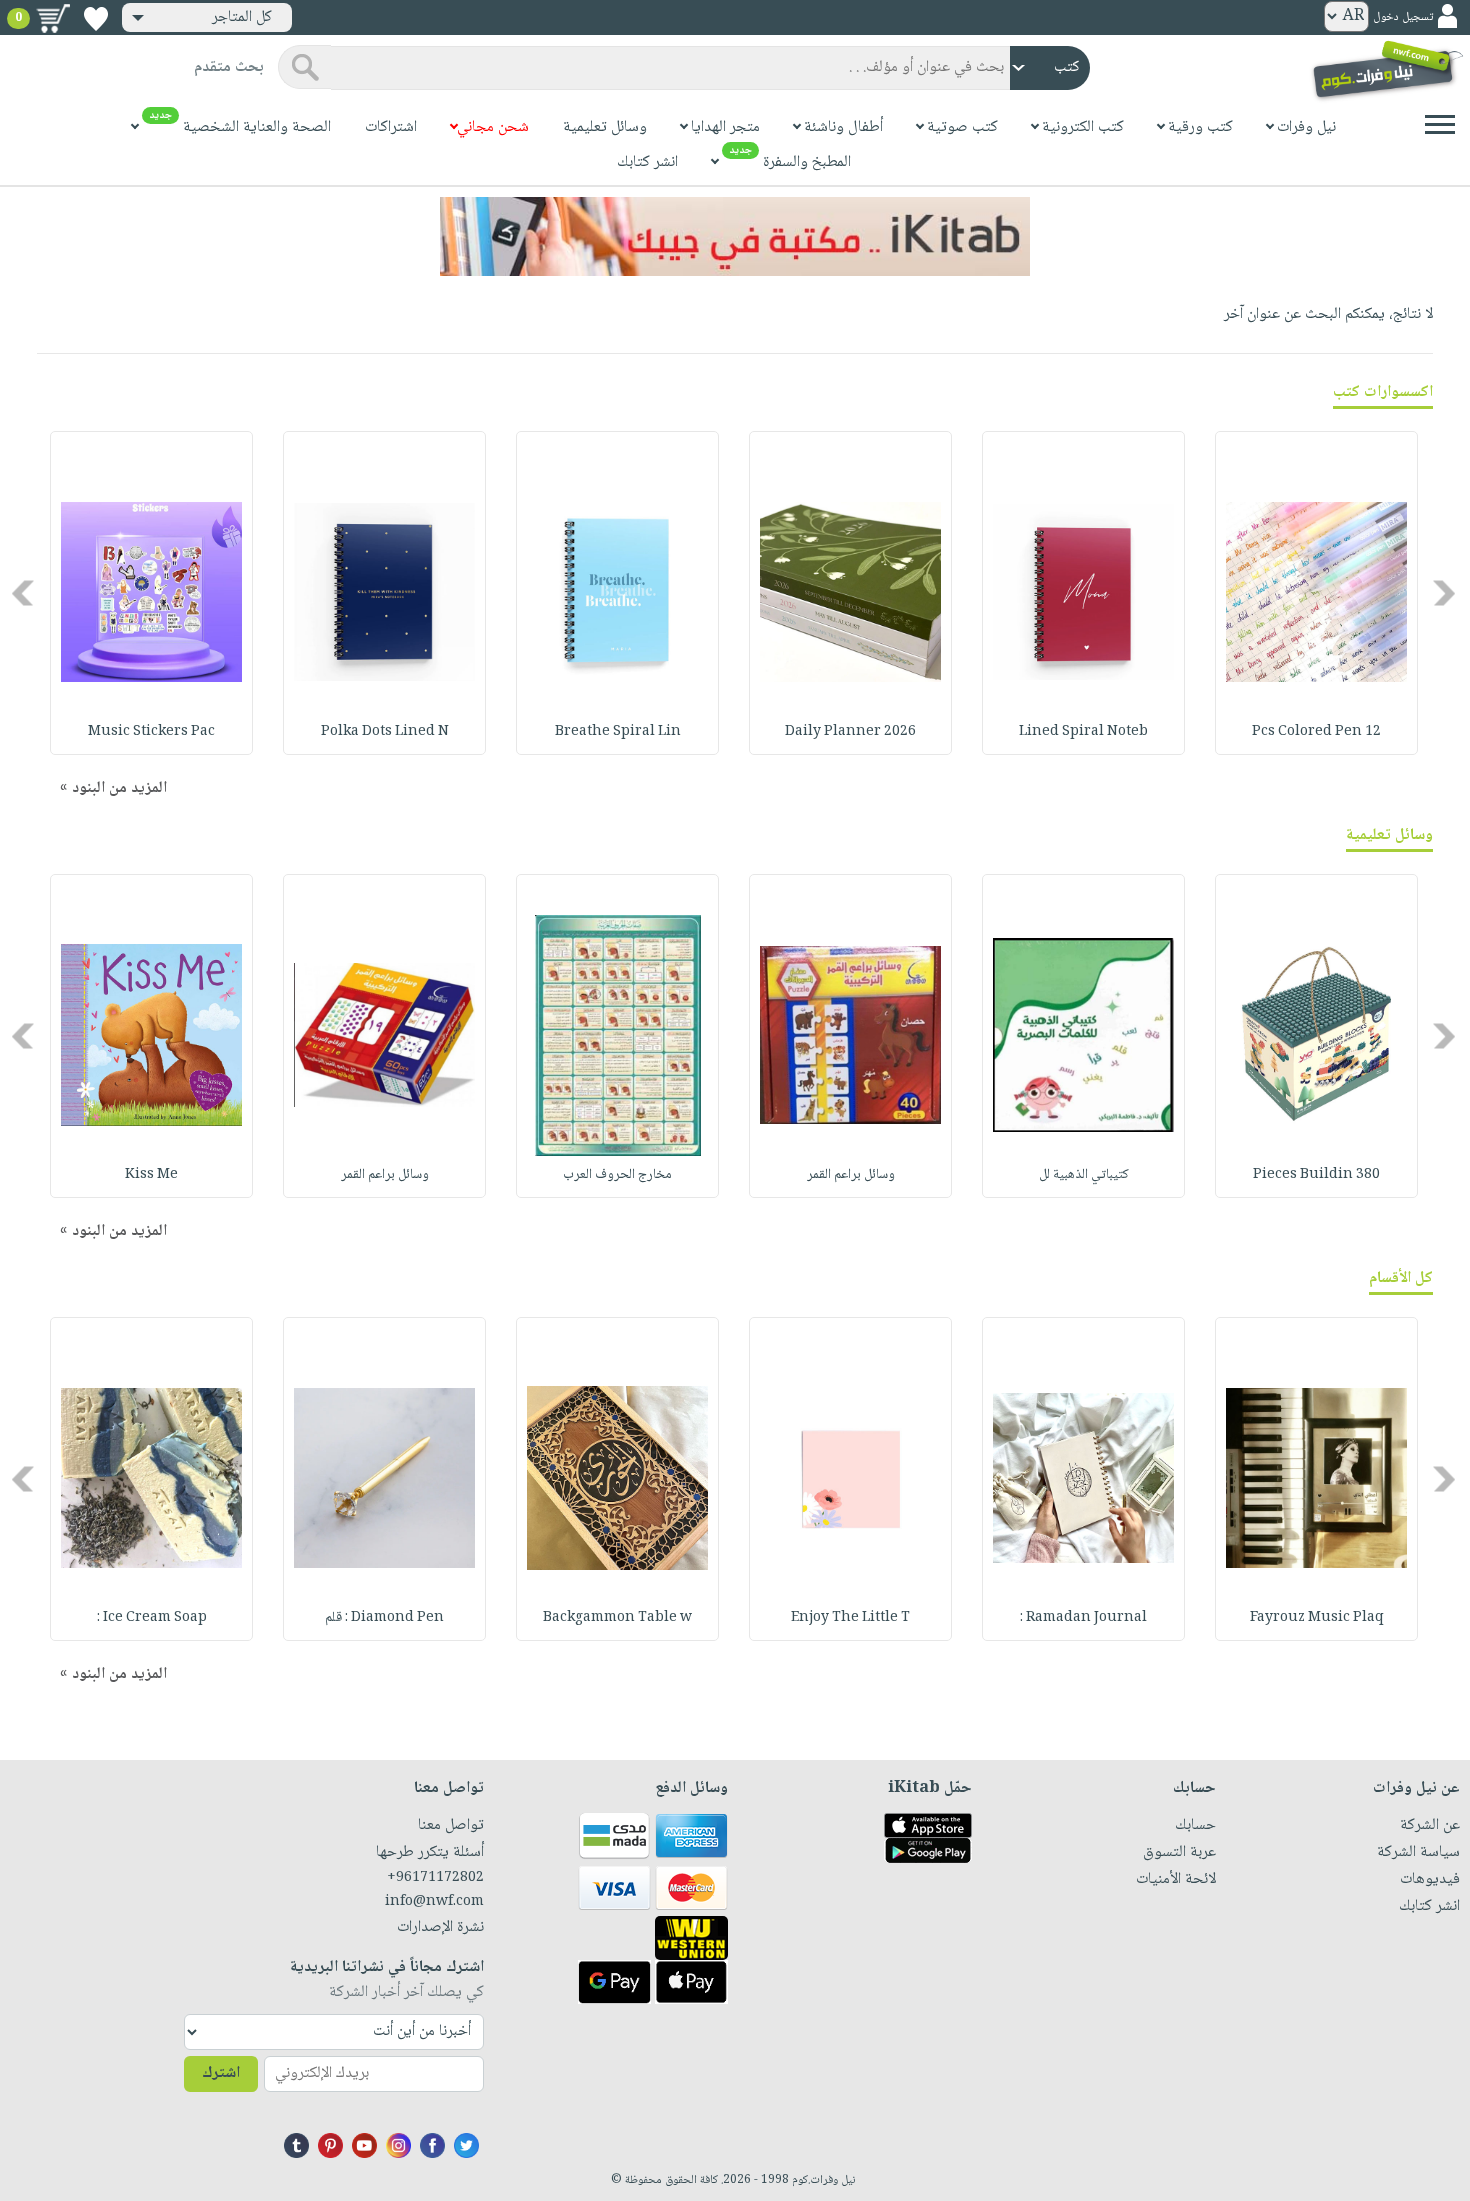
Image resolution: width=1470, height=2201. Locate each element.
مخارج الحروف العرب (617, 1175)
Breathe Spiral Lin (618, 732)
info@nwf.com (434, 1902)
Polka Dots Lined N (385, 732)
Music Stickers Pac (151, 732)
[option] (1316, 593)
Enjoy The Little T (850, 1618)
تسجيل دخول (1403, 17)
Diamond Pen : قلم (384, 1618)
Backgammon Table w (617, 1618)
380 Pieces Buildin (1316, 1175)
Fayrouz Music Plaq (1317, 1618)
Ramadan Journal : (1083, 1618)
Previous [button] (1445, 592)
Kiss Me (151, 1175)
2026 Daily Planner (850, 732)
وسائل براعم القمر (851, 1175)
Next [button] (24, 592)
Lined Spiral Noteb (1083, 732)
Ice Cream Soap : (152, 1618)
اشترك (221, 2073)
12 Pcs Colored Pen (1316, 732)
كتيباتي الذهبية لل (1084, 1175)
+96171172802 (435, 1878)
